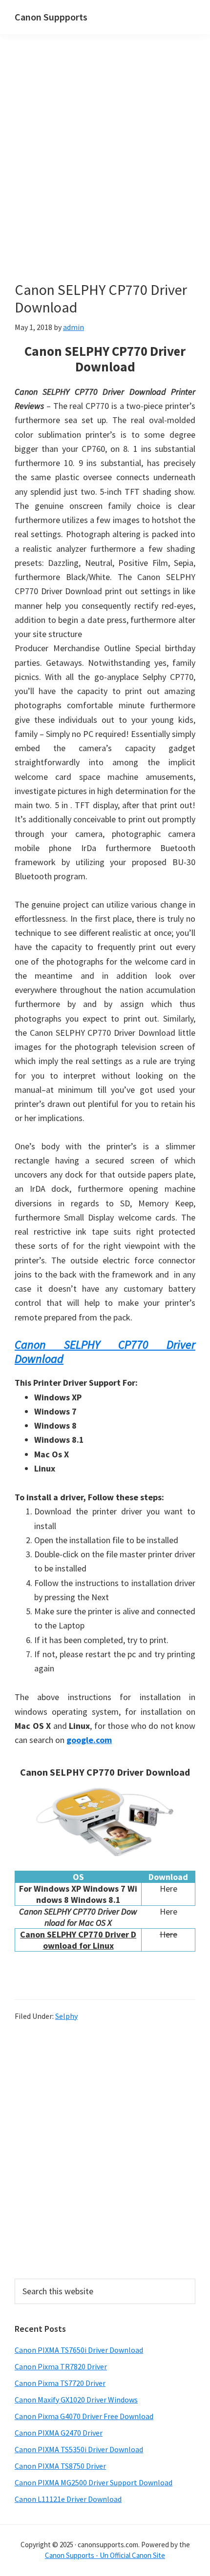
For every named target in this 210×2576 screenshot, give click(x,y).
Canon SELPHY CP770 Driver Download (105, 1352)
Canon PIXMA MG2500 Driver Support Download (94, 2482)
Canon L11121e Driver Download (68, 2499)
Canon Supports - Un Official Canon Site (105, 2555)
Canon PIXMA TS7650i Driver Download (79, 2350)
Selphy (66, 2016)
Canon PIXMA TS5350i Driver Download (79, 2449)
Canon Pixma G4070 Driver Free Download (84, 2416)
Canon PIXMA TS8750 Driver (60, 2466)
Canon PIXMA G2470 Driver (59, 2433)
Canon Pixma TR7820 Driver (61, 2366)
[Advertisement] (105, 172)
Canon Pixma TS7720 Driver (60, 2383)
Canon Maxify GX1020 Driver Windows (76, 2400)
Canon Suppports (51, 17)
